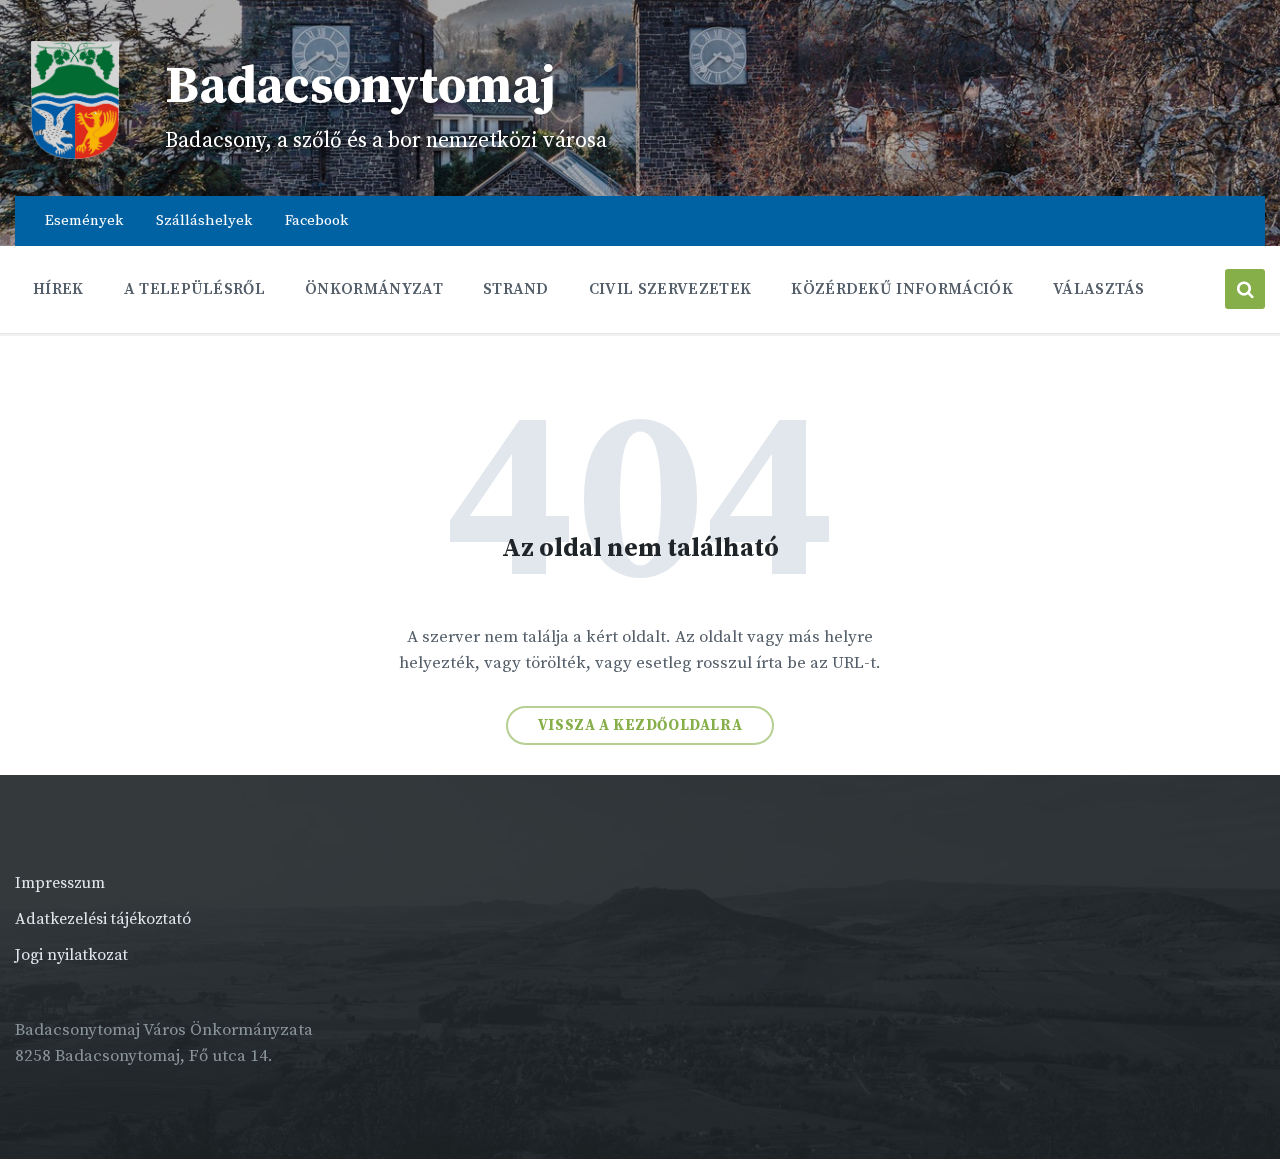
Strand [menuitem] (516, 289)
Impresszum (60, 883)
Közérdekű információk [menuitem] (902, 289)
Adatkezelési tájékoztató (103, 919)
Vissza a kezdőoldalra (640, 725)
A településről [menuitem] (194, 289)
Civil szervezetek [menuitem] (670, 289)
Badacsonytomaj (360, 87)
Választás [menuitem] (1099, 289)
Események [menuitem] (84, 220)
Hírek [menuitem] (58, 289)
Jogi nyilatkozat (71, 955)
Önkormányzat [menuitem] (374, 289)
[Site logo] (75, 155)
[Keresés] (1245, 289)
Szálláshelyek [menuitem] (204, 220)
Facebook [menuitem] (316, 220)
